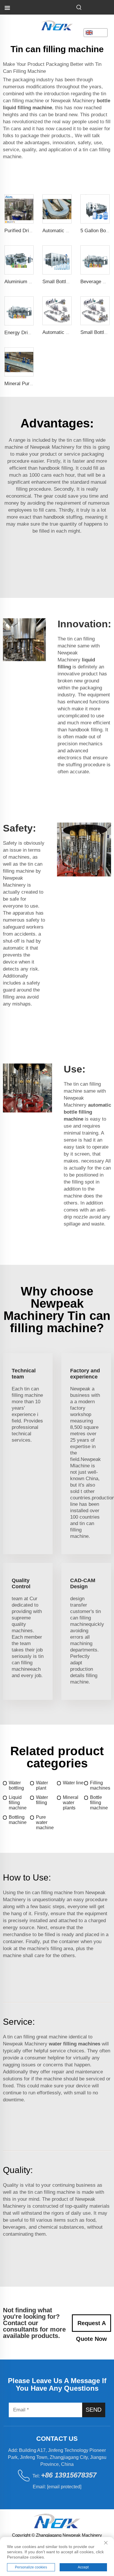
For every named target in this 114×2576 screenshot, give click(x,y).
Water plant (42, 1785)
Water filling (42, 1800)
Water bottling (16, 1785)
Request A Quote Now (91, 2326)
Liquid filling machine (18, 1803)
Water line (73, 1783)
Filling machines (100, 1785)
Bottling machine (18, 1820)
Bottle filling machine (99, 1803)
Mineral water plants (71, 1803)
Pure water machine (45, 1822)
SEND (94, 2410)
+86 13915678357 (69, 2475)
